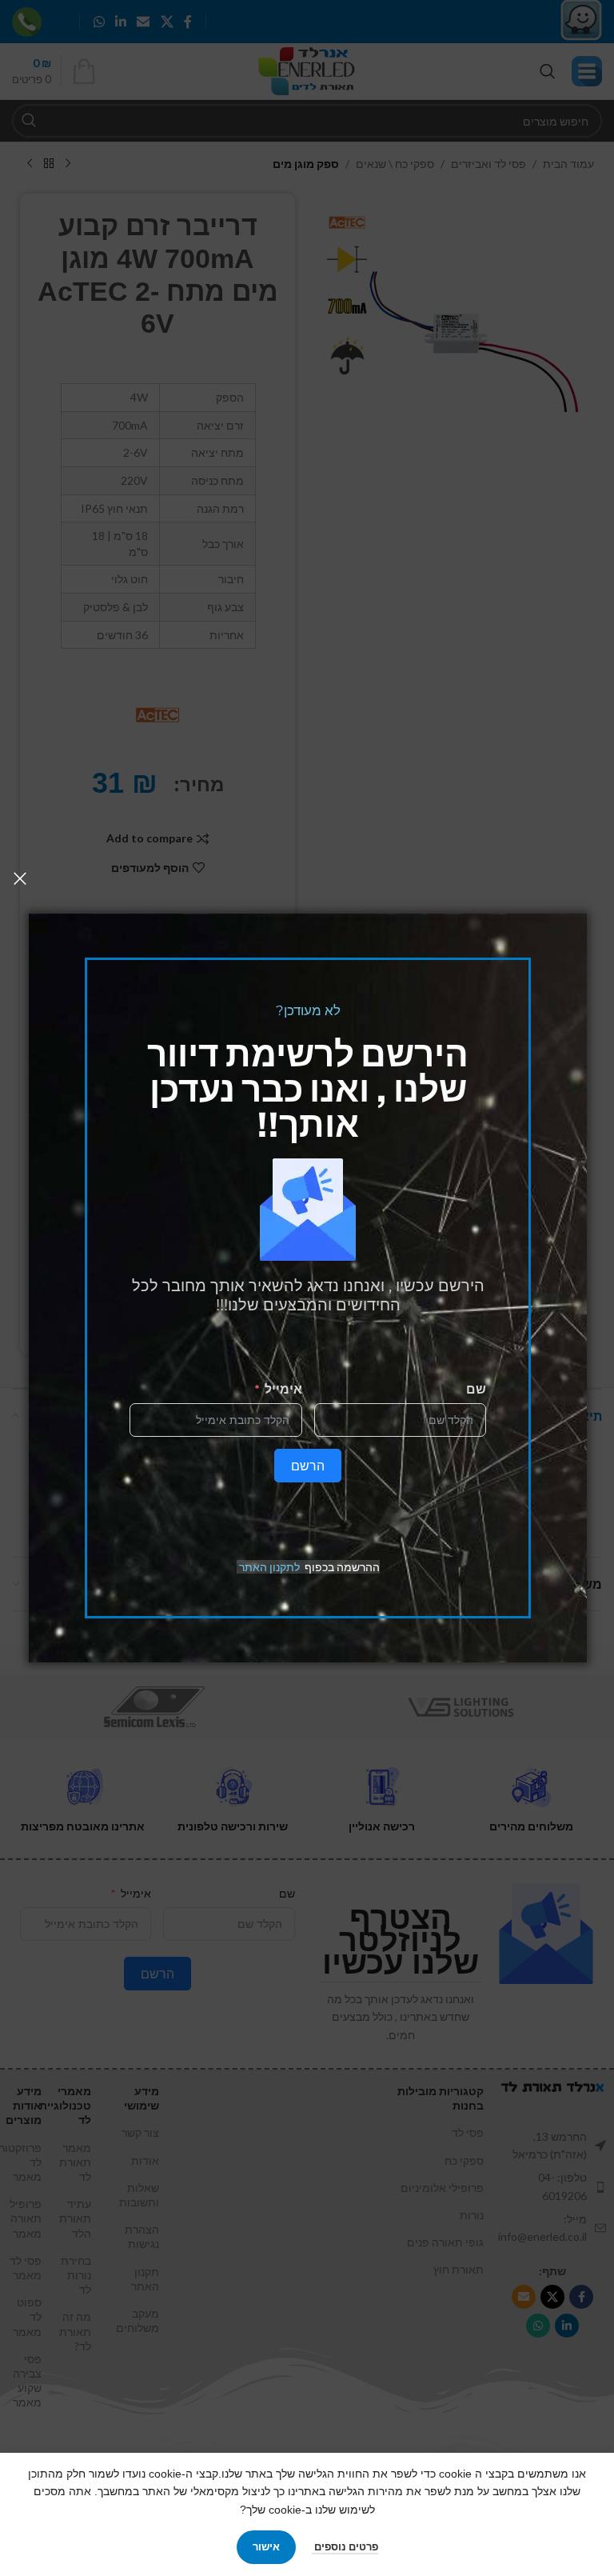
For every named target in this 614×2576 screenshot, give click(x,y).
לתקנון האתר (269, 1567)
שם (476, 1388)
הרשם (308, 1465)
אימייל (283, 1388)
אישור (266, 2546)
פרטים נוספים (345, 2546)
